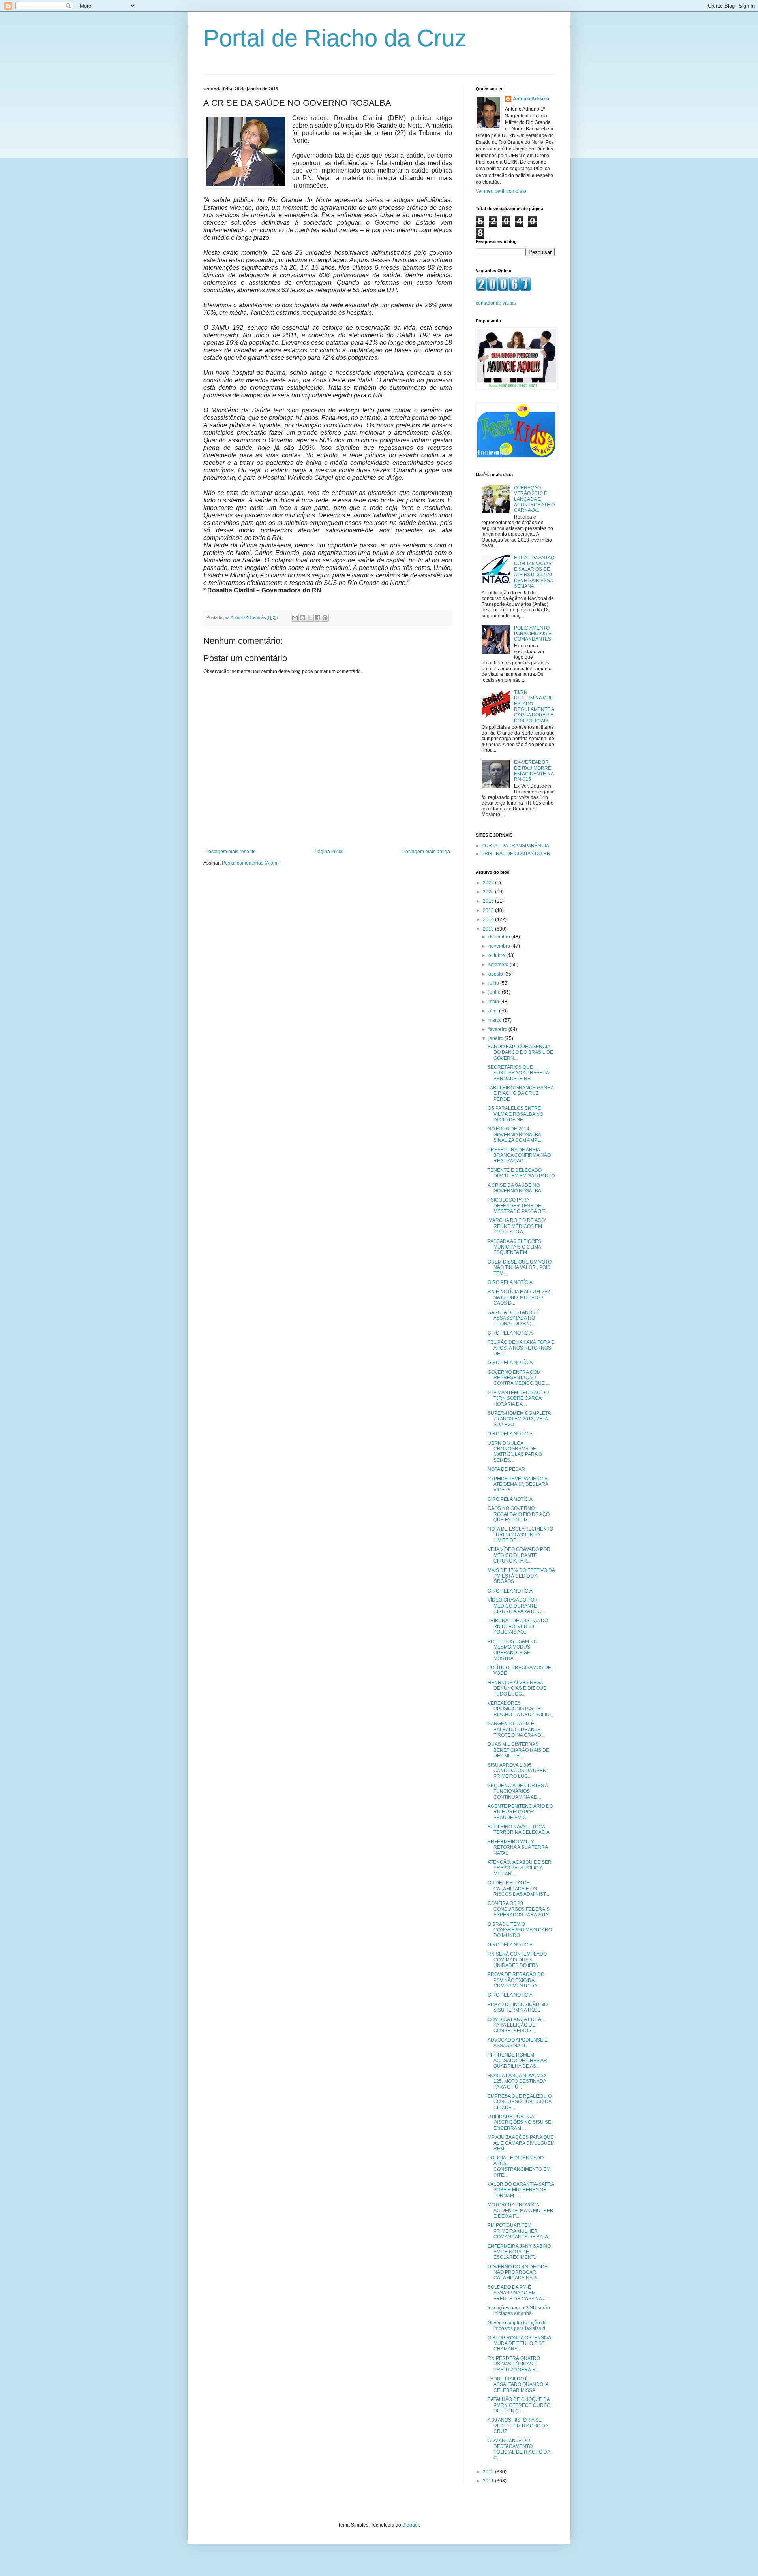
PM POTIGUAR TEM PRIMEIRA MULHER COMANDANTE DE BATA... (520, 2231)
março (496, 1020)
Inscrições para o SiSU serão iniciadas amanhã (519, 2311)
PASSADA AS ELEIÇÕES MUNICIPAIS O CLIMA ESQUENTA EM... (514, 1247)
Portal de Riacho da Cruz (335, 38)
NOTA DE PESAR (506, 1469)
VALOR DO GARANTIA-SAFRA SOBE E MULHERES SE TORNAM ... (521, 2190)
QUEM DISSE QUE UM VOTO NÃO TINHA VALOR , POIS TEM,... (520, 1268)
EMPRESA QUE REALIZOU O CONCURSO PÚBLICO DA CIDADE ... (520, 2102)
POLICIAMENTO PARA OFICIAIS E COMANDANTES (533, 634)
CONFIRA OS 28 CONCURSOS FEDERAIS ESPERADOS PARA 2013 (519, 1909)
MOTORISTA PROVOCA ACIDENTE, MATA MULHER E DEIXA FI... (521, 2210)
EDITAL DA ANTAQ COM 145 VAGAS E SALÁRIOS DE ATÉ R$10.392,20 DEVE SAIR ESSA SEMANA (534, 572)
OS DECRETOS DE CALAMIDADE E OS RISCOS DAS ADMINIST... (518, 1889)
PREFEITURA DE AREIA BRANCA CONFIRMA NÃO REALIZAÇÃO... (519, 1155)
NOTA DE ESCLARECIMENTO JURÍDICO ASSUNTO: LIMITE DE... (520, 1535)
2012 (489, 2472)
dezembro (500, 937)
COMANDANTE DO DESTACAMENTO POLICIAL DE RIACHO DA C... (519, 2449)
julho (494, 983)
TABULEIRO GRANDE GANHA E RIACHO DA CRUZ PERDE (521, 1093)
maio (494, 1002)
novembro (500, 946)
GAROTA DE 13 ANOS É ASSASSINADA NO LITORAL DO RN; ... (514, 1318)
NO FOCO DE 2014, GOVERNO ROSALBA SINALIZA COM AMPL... (516, 1135)
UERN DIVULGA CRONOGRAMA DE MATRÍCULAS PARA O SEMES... (515, 1452)
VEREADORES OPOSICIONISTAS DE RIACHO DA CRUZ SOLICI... (521, 1709)
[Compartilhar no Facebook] (317, 618)
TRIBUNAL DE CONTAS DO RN (516, 854)
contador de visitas (496, 303)
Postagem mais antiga (426, 852)
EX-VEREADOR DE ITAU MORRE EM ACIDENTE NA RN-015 (534, 771)
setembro (499, 965)
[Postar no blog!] (302, 618)
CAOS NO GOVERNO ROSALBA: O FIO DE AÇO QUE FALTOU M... (519, 1514)
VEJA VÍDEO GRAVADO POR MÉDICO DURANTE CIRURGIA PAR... (519, 1555)
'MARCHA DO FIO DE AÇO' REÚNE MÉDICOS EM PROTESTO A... (517, 1226)
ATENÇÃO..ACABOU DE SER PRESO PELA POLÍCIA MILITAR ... (520, 1868)
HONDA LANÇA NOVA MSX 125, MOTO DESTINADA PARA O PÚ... (517, 2081)
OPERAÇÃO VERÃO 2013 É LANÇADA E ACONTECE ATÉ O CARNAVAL (534, 499)
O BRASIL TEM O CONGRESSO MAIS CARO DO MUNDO (520, 1930)
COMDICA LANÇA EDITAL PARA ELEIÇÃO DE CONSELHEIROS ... (516, 2025)
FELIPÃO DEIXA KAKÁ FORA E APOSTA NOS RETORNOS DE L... (521, 1348)
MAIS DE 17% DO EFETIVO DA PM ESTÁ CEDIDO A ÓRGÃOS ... (521, 1576)
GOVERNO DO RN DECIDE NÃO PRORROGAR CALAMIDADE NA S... (518, 2272)
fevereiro (498, 1029)
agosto (496, 974)
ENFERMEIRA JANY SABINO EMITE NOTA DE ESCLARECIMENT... (519, 2252)
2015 (489, 910)
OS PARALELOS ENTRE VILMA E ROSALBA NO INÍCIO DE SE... (515, 1114)
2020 (489, 892)
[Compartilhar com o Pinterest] (325, 618)
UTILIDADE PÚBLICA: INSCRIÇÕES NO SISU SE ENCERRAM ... (519, 2122)
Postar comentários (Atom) (250, 863)
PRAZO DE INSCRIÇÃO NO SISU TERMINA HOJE (518, 2007)
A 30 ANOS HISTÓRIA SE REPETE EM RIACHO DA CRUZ (518, 2426)
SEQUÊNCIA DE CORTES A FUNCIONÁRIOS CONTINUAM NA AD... (518, 1791)
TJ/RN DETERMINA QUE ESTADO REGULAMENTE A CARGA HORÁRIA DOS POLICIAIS (534, 707)
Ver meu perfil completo (501, 191)
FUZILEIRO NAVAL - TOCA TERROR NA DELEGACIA (519, 1830)
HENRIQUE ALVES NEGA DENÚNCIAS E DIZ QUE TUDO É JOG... (517, 1688)
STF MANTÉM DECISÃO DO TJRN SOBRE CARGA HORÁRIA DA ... (518, 1398)
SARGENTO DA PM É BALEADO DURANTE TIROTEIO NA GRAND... (516, 1729)
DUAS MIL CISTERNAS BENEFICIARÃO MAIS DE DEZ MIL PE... (518, 1750)
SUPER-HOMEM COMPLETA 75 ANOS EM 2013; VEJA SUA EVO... (519, 1419)
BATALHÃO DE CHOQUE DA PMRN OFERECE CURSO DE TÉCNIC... (519, 2405)
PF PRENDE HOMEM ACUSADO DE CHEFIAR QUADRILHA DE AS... (517, 2061)
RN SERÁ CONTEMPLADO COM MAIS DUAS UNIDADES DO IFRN (517, 1960)
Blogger (411, 2525)
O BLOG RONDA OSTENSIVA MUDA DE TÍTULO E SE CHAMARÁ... (519, 2344)
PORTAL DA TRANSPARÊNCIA (515, 846)
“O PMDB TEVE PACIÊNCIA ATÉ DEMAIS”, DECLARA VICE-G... (518, 1484)
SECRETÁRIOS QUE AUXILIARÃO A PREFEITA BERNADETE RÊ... (518, 1073)
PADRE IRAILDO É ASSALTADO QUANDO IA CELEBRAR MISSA (518, 2385)
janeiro (496, 1038)
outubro (497, 955)
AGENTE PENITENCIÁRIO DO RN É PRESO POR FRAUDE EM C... (520, 1812)
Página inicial (329, 852)
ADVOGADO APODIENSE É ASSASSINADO (518, 2043)
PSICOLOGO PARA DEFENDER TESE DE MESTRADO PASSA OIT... (518, 1206)
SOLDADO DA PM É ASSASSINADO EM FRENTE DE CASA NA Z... (518, 2293)
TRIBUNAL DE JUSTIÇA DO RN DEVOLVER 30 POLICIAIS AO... (518, 1626)
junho (495, 992)
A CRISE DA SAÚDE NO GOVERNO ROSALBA (514, 1188)
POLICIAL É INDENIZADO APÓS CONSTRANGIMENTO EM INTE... (519, 2166)
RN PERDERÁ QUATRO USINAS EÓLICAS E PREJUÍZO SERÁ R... (514, 2364)
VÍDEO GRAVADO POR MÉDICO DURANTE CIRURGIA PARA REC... (516, 1606)
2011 (489, 2481)
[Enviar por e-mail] (295, 618)
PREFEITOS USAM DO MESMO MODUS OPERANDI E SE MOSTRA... (512, 1650)
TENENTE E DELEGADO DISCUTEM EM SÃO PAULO (521, 1173)
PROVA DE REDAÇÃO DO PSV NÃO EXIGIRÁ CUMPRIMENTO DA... (516, 1980)
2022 (489, 883)
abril (494, 1011)
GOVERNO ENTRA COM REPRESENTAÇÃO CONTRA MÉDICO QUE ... (519, 1378)
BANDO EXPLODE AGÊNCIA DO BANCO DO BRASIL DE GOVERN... (520, 1052)
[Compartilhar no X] (310, 618)
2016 (489, 901)
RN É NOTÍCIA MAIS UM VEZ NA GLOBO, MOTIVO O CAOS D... (519, 1297)
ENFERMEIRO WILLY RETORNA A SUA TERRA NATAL (518, 1847)
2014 (489, 919)
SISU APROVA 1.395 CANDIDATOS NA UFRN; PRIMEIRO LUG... (518, 1771)
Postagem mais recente (231, 852)
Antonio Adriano (531, 99)
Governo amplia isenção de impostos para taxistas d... (518, 2326)
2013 (489, 929)
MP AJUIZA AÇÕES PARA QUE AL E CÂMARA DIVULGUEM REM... (521, 2143)
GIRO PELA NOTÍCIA (510, 1282)
